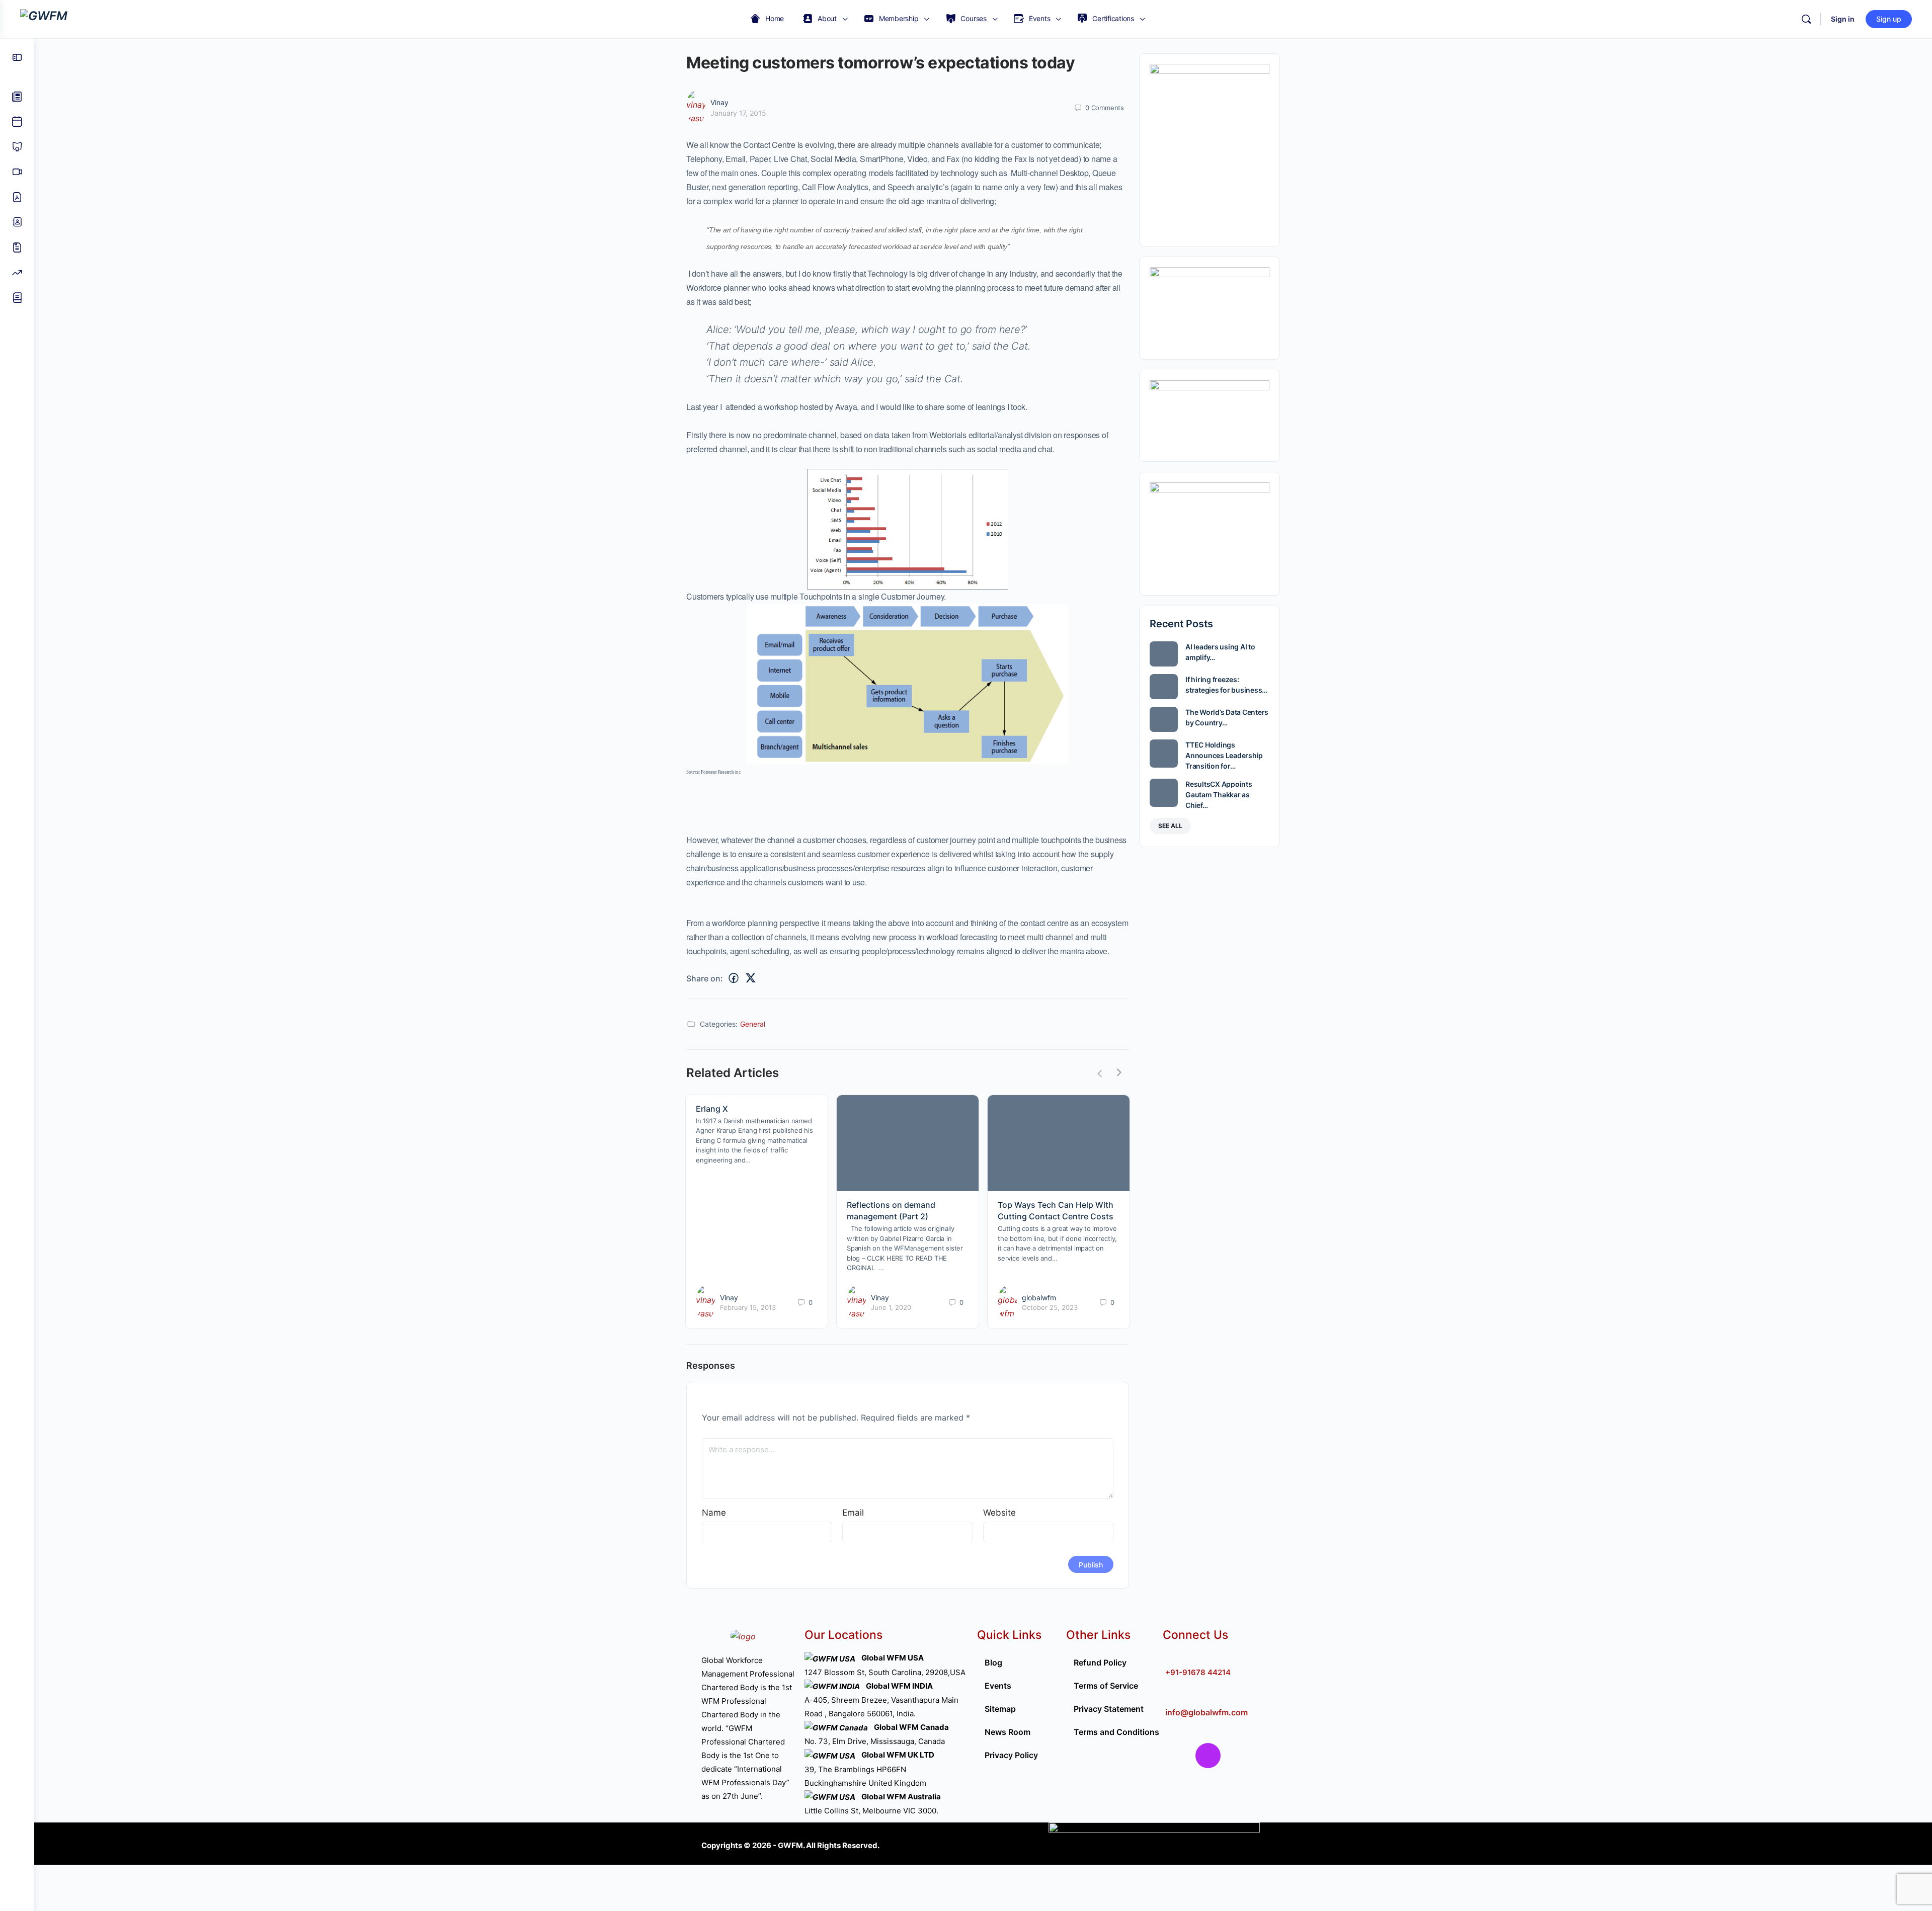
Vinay (719, 102)
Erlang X (712, 1109)
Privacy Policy (1011, 1755)
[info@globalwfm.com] (1171, 1696)
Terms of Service (1106, 1686)
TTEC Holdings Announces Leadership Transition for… (1224, 755)
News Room (1008, 1732)
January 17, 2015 (738, 113)
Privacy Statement (1109, 1709)
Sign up (1889, 19)
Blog (993, 1663)
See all (1170, 826)
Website (999, 1513)
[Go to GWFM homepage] (44, 18)
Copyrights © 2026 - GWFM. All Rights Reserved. (790, 1845)
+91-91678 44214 (1198, 1672)
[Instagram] (1208, 1756)
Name (714, 1513)
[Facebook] (1178, 1756)
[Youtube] (1178, 1785)
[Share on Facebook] (734, 978)
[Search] (1806, 19)
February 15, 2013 (748, 1307)
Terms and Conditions (1116, 1732)
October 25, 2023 (1050, 1307)
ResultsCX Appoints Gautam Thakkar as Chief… (1219, 795)
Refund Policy (1100, 1663)
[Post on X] (751, 978)
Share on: (705, 978)
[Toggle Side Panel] (17, 57)
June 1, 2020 (891, 1307)
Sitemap (1000, 1709)
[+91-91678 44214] (1171, 1656)
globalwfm (1039, 1298)
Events (998, 1686)
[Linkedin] (1268, 1756)
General (753, 1024)
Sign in (1843, 19)
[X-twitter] (1238, 1756)
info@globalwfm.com (1206, 1712)
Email (853, 1513)
